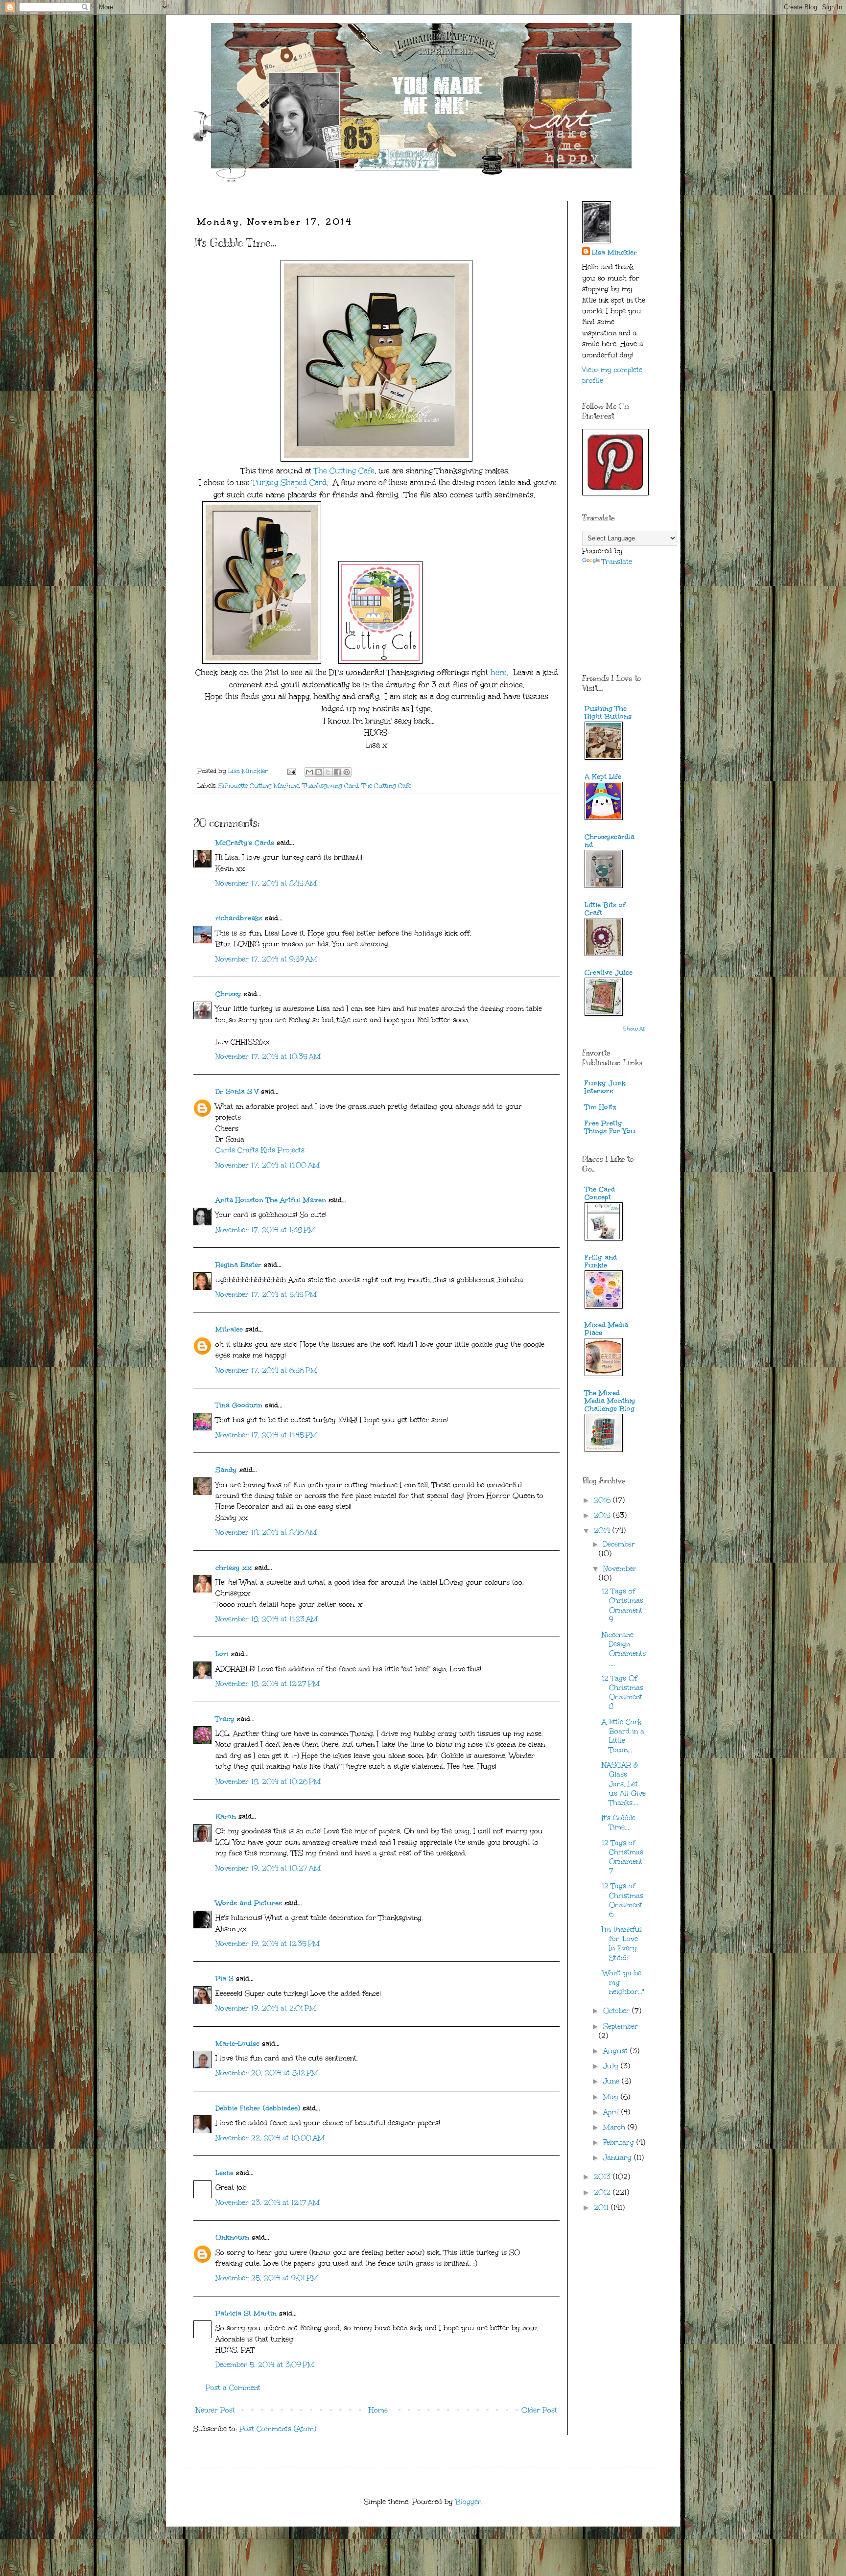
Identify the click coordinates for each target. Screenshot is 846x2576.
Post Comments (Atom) (278, 2429)
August (617, 2051)
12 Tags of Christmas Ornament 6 (623, 1900)
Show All (634, 1029)
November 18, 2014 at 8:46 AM (266, 1533)
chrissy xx (234, 1568)
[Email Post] (291, 771)
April (612, 2112)
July (612, 2066)
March (615, 2127)
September (621, 2026)
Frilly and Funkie (601, 1261)
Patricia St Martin (246, 2313)
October (618, 2011)
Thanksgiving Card (330, 785)
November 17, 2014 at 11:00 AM (268, 1165)
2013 (603, 2177)
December (619, 1544)
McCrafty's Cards (245, 843)
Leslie (224, 2173)
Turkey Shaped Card (289, 482)
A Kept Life (603, 777)
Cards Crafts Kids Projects (260, 1150)
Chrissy (228, 994)
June (612, 2081)
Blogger (468, 2502)
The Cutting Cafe (344, 471)
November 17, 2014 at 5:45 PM (266, 1295)
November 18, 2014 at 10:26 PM (268, 1782)
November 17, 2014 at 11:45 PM (266, 1435)
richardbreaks (239, 918)
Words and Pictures (249, 1903)
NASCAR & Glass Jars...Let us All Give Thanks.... (624, 1784)
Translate (617, 562)
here (499, 672)
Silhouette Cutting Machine (259, 785)
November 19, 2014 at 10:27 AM (268, 1868)
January (619, 2158)
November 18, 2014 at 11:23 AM (267, 1619)
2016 (603, 1500)
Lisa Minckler (614, 252)
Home (378, 2410)
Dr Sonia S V (237, 1091)
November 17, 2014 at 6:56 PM (266, 1370)
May (612, 2097)
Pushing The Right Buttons (608, 713)
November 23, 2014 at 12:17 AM (268, 2203)
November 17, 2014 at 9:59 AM (266, 959)
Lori (222, 1654)
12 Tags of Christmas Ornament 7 (623, 1857)
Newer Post (215, 2410)
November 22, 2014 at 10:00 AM (270, 2138)
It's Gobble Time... (619, 1823)
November (620, 1569)
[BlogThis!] (319, 772)
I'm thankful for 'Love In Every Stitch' (622, 1944)
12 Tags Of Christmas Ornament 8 (623, 1693)
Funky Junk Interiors (605, 1087)
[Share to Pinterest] (347, 772)
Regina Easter (238, 1265)
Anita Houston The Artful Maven (271, 1200)
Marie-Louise (237, 2044)
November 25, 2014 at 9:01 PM (267, 2278)
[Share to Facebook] (337, 772)
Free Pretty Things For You (610, 1127)
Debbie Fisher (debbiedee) (258, 2108)
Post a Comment (233, 2388)
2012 (603, 2192)
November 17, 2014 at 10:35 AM (268, 1057)
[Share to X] (328, 772)
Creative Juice (609, 972)
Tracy (225, 1719)
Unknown (232, 2237)
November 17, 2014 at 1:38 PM (265, 1230)
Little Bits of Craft (605, 909)
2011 (602, 2208)
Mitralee (229, 1329)
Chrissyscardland (610, 841)
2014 (603, 1531)
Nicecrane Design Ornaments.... (624, 1649)
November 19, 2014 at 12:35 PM (268, 1944)
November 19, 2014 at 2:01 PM (266, 2008)
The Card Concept (600, 1193)
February (620, 2143)
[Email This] (309, 772)
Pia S (224, 1979)
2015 (603, 1515)
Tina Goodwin (239, 1405)
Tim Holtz (600, 1107)
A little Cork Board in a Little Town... (623, 1736)
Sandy (226, 1470)
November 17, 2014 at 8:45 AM (266, 883)
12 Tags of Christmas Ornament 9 (623, 1605)
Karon (226, 1816)
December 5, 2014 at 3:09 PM (265, 2365)
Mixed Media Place (606, 1329)
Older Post (539, 2410)
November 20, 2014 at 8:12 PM (267, 2073)
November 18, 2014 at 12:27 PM (268, 1684)
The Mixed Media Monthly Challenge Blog (610, 1401)
